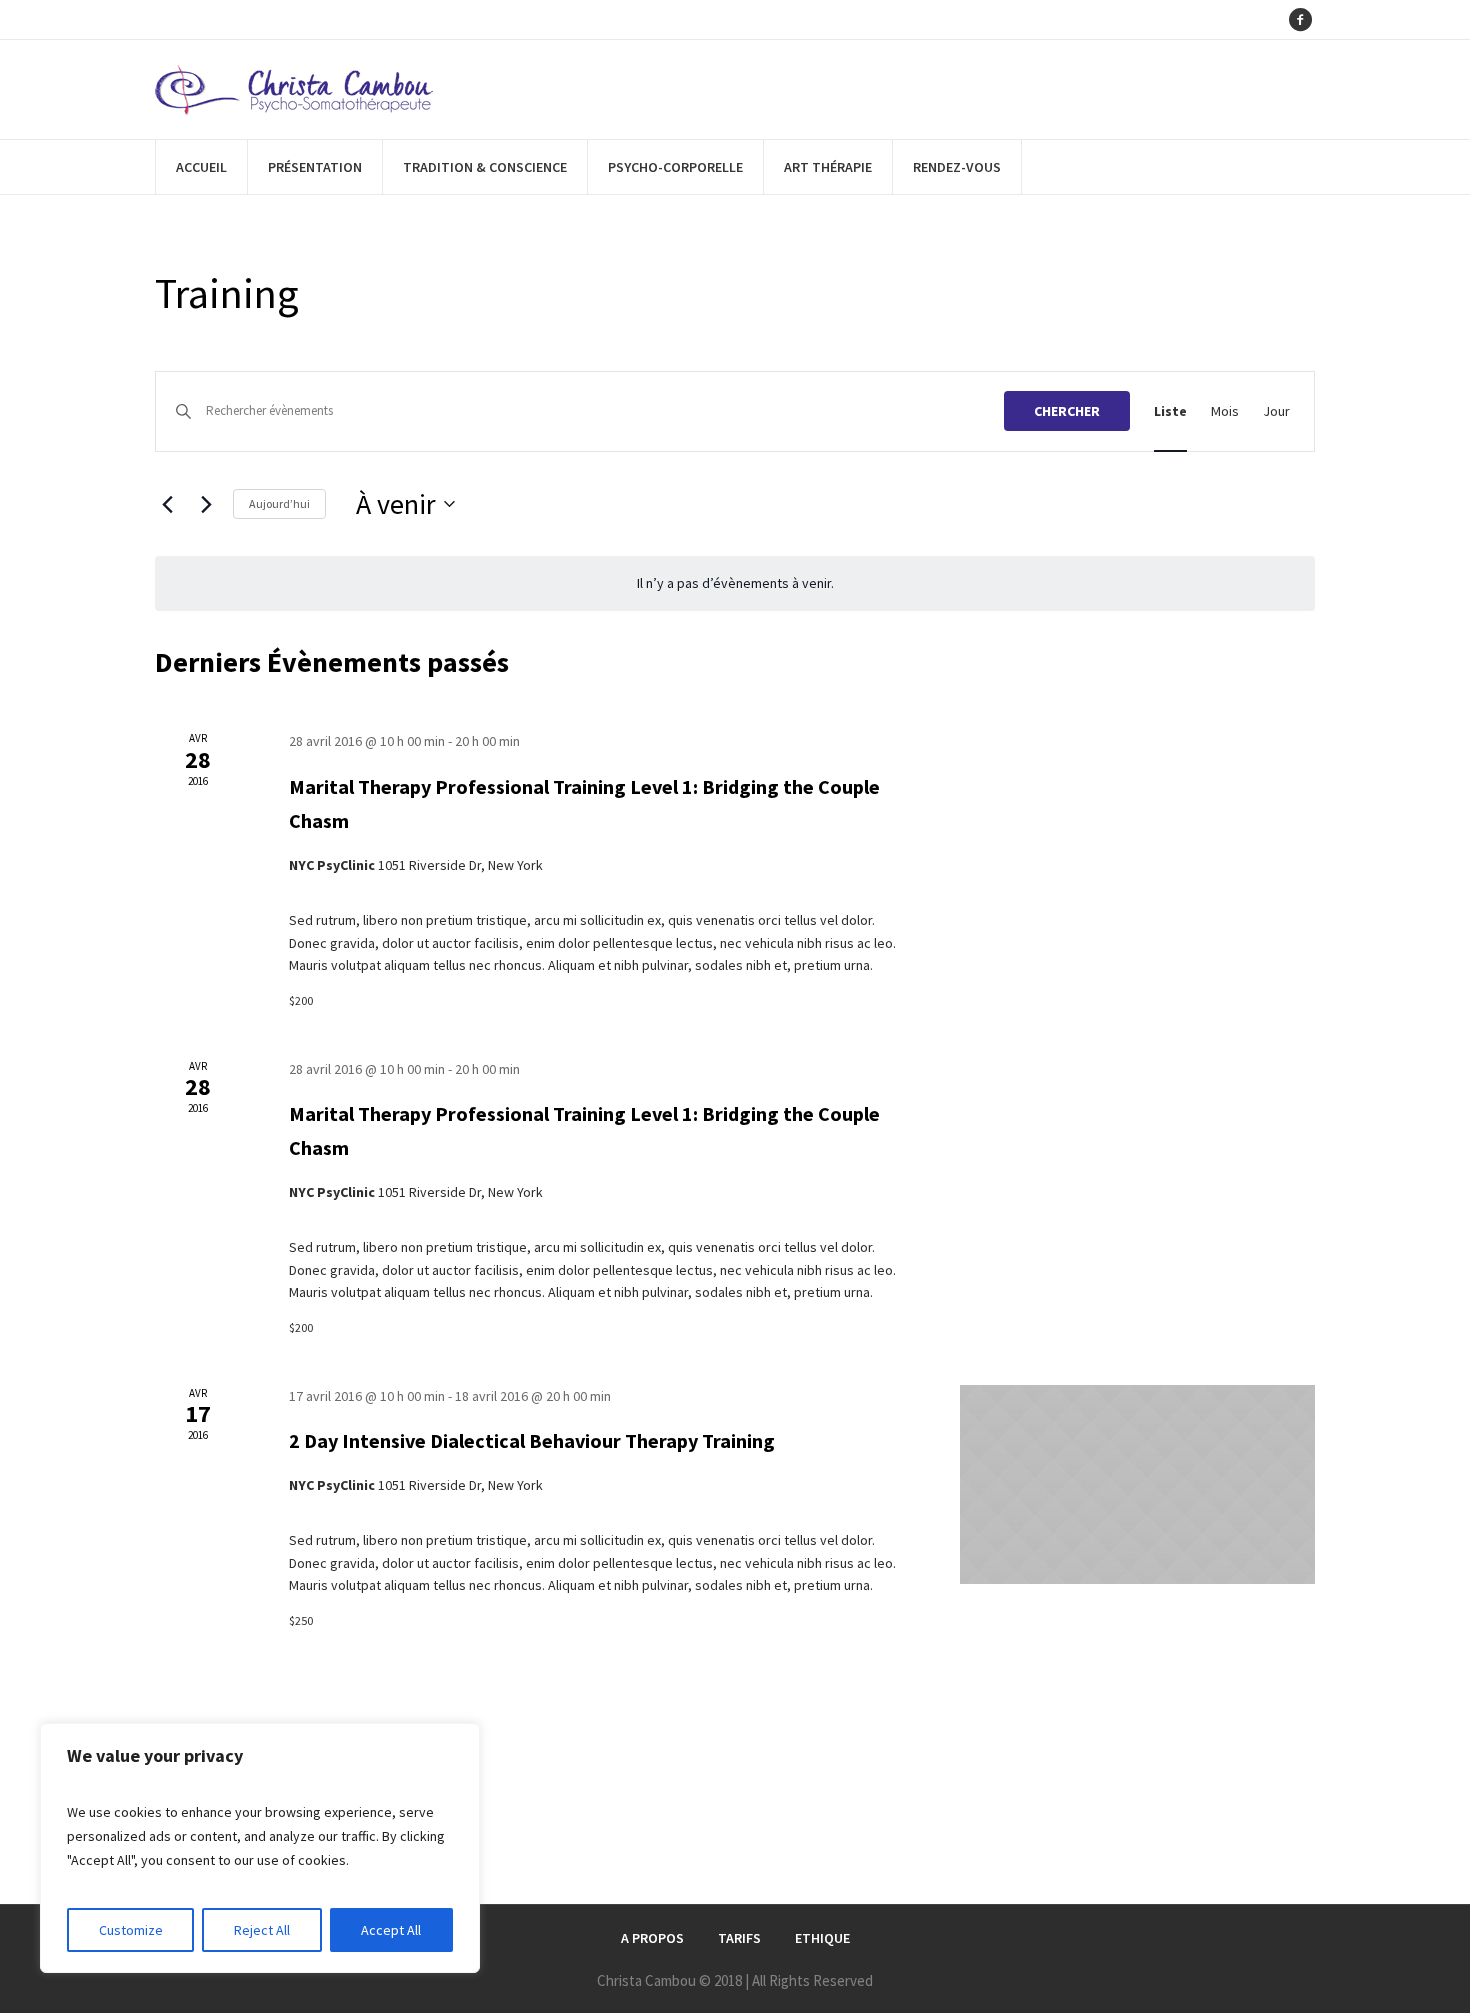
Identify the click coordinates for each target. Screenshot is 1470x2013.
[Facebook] (1300, 20)
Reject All (262, 1930)
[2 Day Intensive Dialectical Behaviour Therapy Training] (1137, 1484)
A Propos (652, 1938)
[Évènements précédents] (167, 504)
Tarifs (739, 1938)
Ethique (822, 1938)
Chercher (1067, 411)
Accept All (391, 1930)
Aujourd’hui (279, 503)
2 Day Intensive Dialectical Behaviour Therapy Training (532, 1440)
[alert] (735, 583)
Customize (131, 1930)
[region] (260, 1848)
